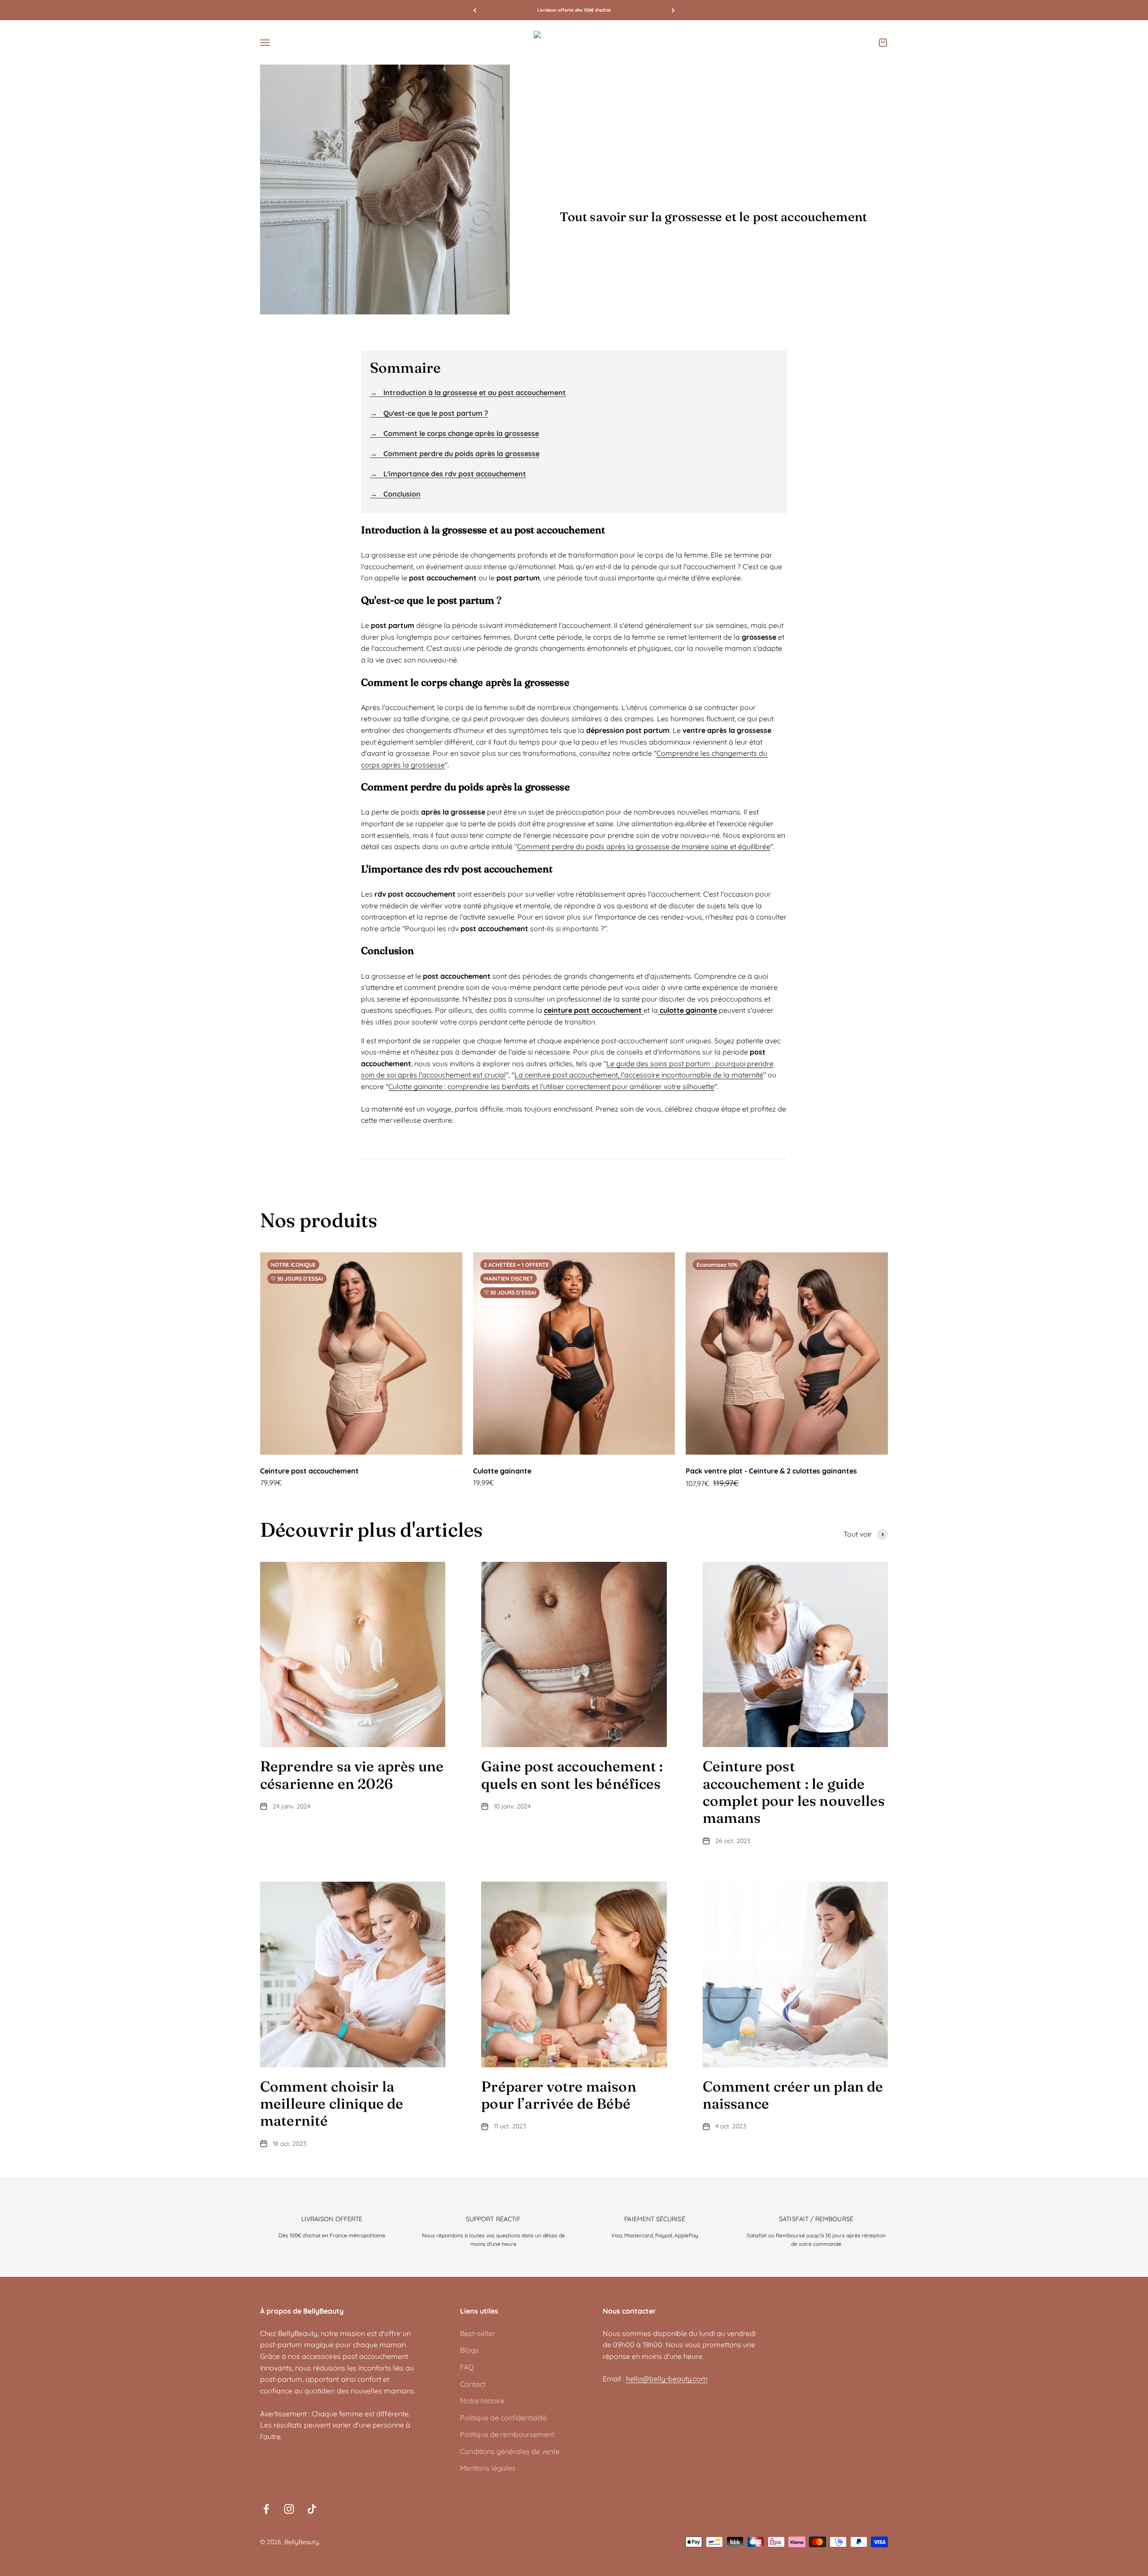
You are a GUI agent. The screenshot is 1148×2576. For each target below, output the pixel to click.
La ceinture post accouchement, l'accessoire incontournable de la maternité (639, 1075)
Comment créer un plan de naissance (793, 2095)
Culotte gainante (502, 1471)
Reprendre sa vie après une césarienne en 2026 (352, 1775)
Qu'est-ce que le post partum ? (429, 413)
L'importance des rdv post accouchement (448, 474)
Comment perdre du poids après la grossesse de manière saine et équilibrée (644, 846)
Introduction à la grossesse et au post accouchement (468, 392)
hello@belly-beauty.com (667, 2379)
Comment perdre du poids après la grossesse (455, 453)
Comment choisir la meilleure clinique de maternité (332, 2104)
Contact (473, 2384)
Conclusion (395, 494)
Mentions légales (488, 2468)
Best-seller (478, 2333)
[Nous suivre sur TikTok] (312, 2509)
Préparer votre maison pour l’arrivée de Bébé (559, 2095)
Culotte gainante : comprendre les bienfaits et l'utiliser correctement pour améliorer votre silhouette (551, 1086)
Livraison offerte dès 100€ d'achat (574, 10)
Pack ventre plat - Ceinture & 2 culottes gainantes (771, 1471)
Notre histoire (482, 2401)
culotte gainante (687, 1010)
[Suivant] (673, 10)
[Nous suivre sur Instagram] (289, 2509)
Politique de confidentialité (503, 2418)
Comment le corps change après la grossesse (454, 433)
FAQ (467, 2367)
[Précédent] (475, 10)
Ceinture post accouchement (309, 1471)
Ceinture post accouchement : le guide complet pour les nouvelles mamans (794, 1792)
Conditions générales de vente (510, 2451)
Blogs (470, 2350)
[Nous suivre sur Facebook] (266, 2509)
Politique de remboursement (507, 2434)
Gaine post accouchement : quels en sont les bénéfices (572, 1775)
